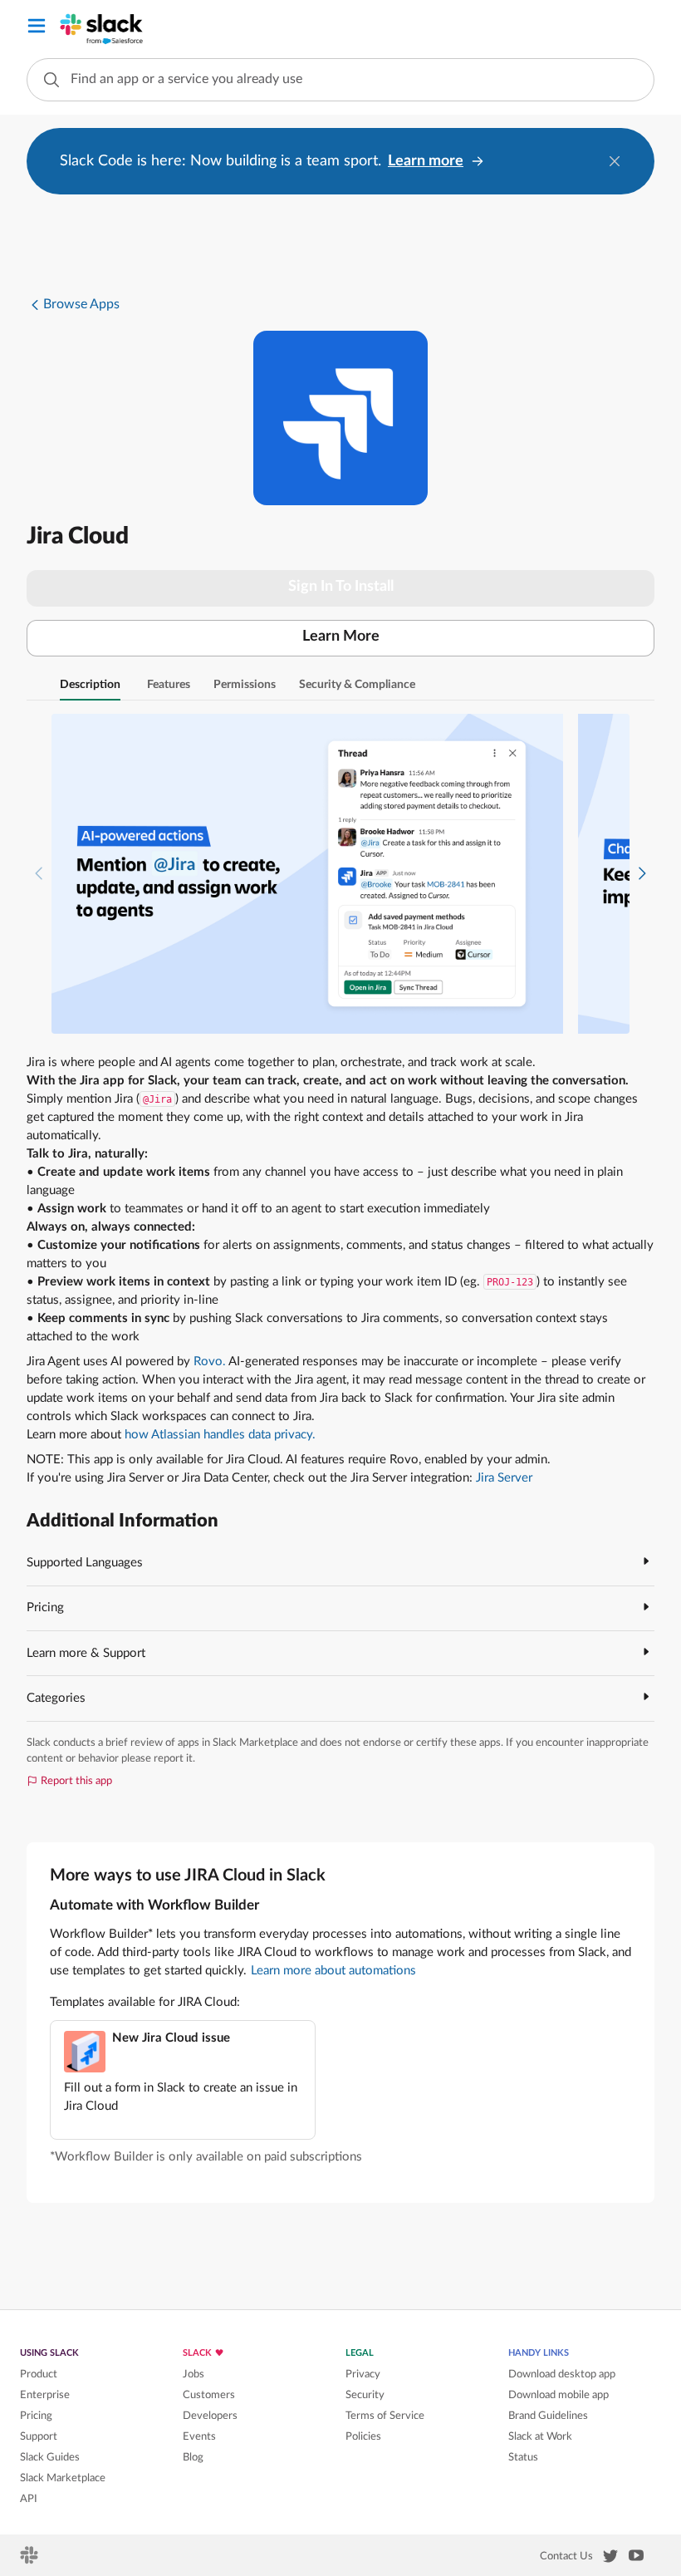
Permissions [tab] (245, 685)
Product (39, 2374)
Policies (363, 2436)
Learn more (426, 161)
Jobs (194, 2374)
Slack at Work (540, 2436)
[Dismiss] (615, 161)
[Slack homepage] (30, 2560)
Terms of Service (385, 2416)
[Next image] (642, 874)
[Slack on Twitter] (610, 2559)
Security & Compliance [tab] (357, 685)
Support (39, 2436)
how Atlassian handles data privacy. (220, 1435)
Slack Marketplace (63, 2478)
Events (199, 2436)
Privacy (363, 2374)
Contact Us (566, 2556)
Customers (209, 2395)
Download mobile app (559, 2395)
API (29, 2499)
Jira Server (504, 1478)
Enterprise (45, 2395)
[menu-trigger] (37, 29)
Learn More (341, 637)
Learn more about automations (333, 1971)
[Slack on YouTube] (636, 2559)
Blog (193, 2457)
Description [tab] (90, 685)
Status (523, 2457)
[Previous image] (39, 874)
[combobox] (340, 80)
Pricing (36, 2416)
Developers (210, 2416)
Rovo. (210, 1362)
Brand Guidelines (548, 2416)
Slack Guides (50, 2457)
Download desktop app (562, 2374)
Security (365, 2395)
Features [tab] (169, 685)
